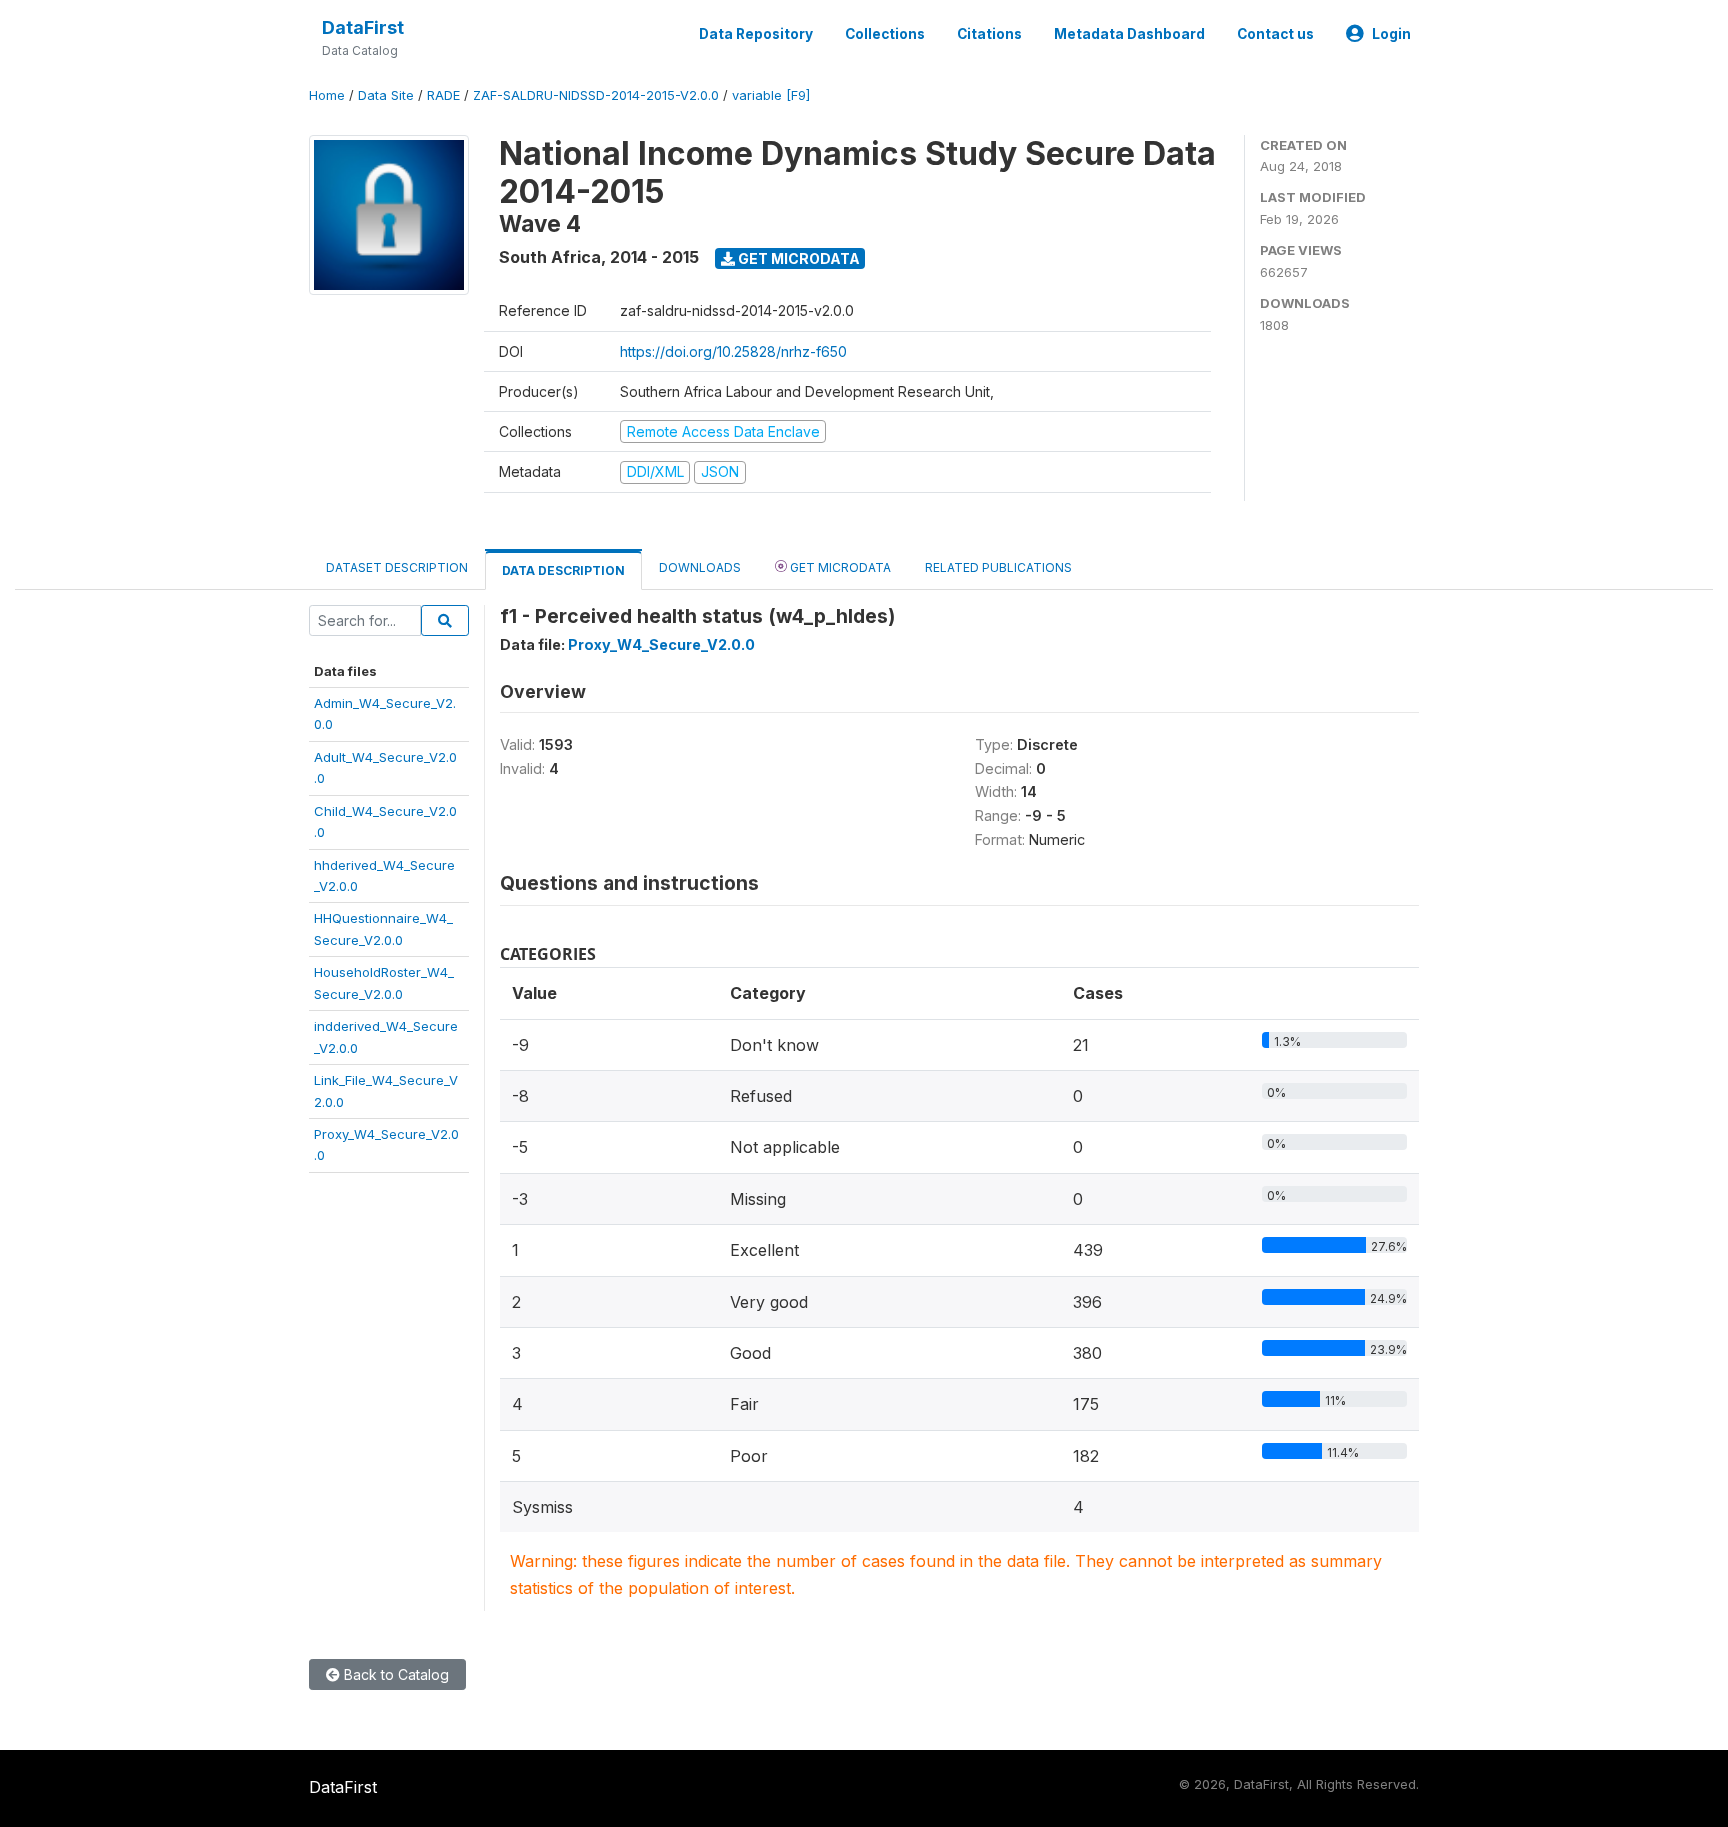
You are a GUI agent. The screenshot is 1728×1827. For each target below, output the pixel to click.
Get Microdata (797, 258)
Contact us (1275, 34)
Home (327, 95)
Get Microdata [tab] (839, 567)
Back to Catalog (394, 1674)
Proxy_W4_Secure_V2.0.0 (661, 644)
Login (1391, 34)
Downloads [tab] (700, 567)
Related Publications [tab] (998, 567)
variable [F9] (771, 95)
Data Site (386, 95)
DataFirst (363, 27)
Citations (989, 34)
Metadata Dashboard (1129, 34)
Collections (885, 34)
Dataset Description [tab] (397, 567)
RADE (443, 95)
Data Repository (756, 34)
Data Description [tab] (563, 570)
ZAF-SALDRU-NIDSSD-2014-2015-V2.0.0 (596, 95)
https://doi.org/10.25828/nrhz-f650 (733, 351)
